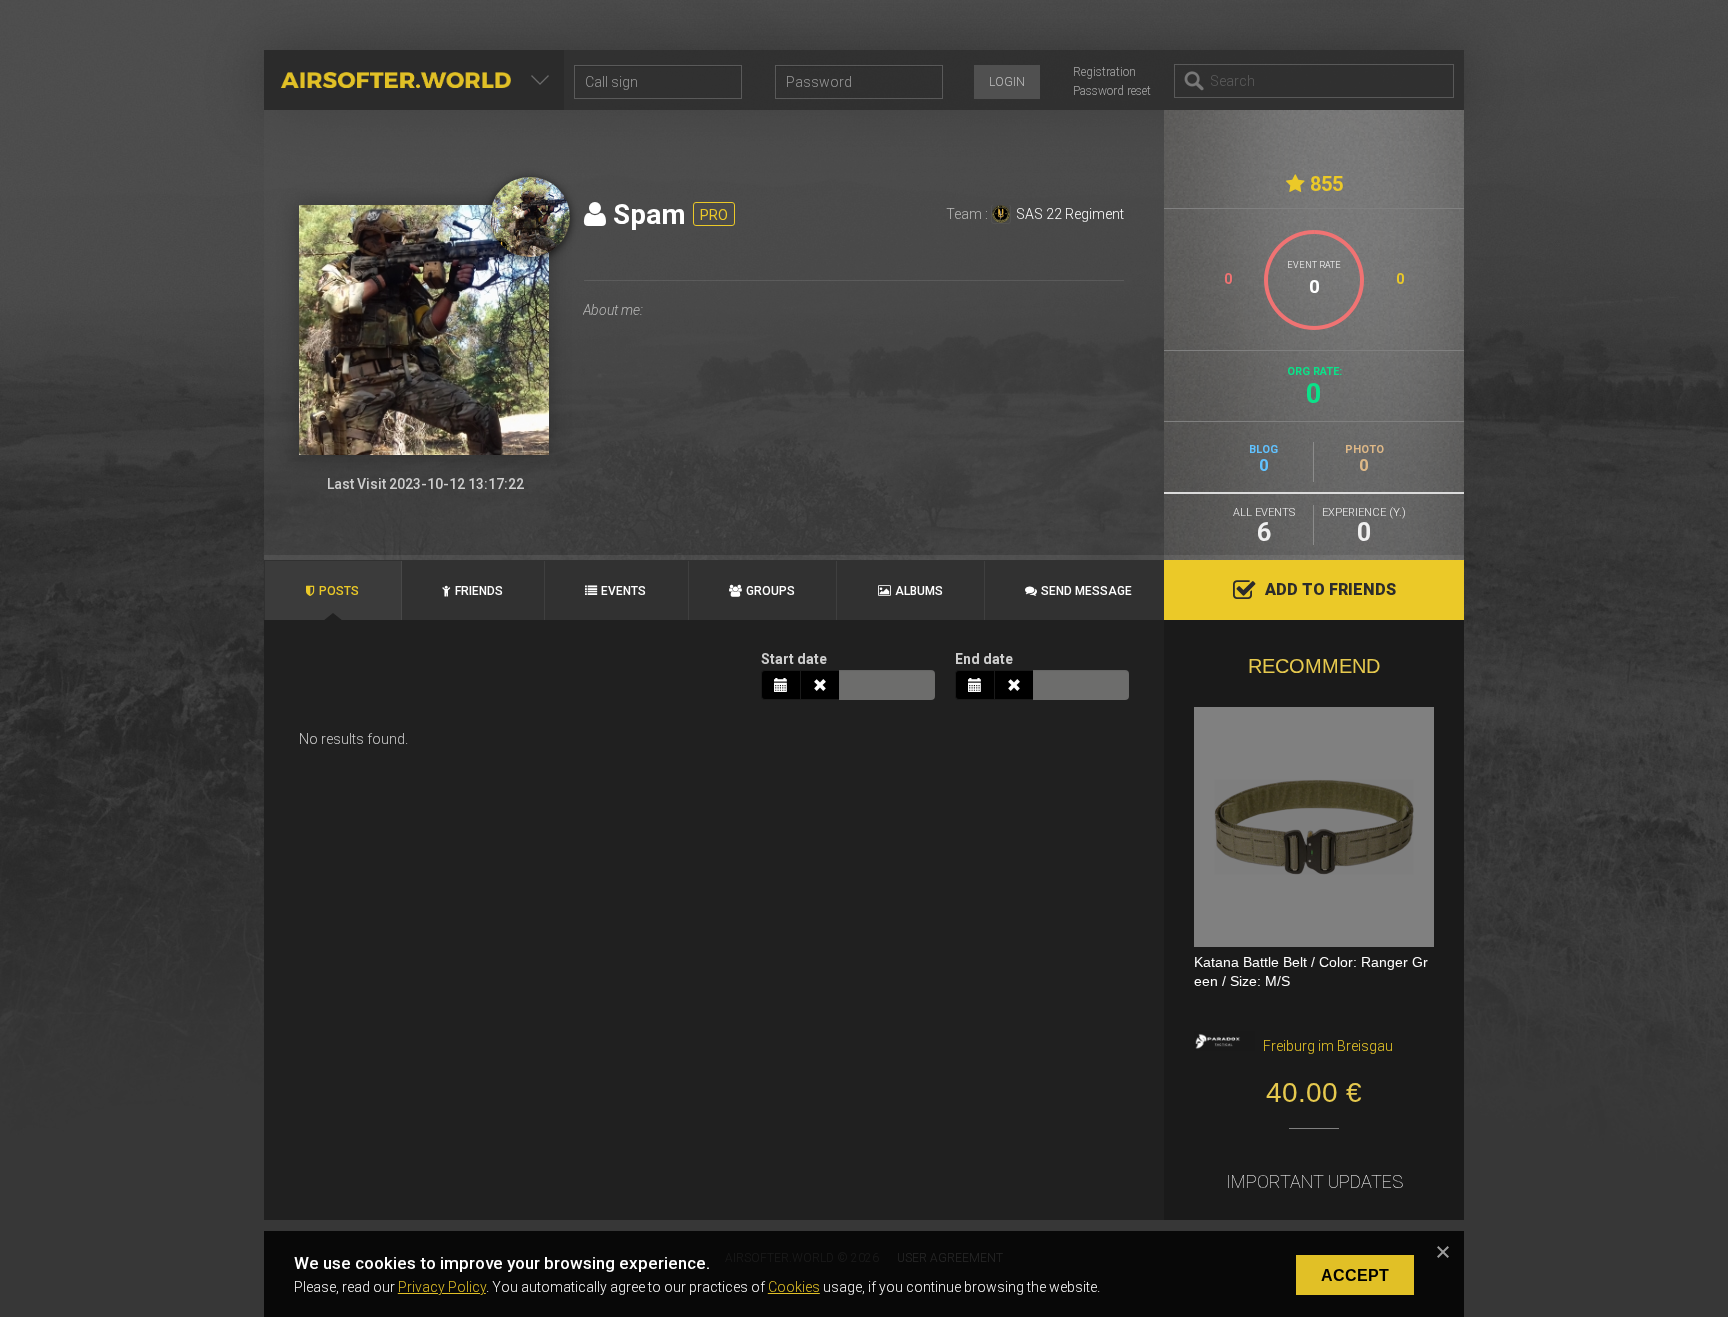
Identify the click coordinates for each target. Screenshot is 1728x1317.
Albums (919, 591)
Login (1007, 82)
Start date (794, 659)
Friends (479, 591)
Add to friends (1330, 589)
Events (623, 591)
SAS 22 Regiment (1070, 214)
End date (984, 659)
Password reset (1112, 91)
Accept (1355, 1275)
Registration (1104, 72)
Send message (1086, 591)
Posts (339, 591)
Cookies (794, 1287)
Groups (770, 591)
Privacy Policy (442, 1287)
